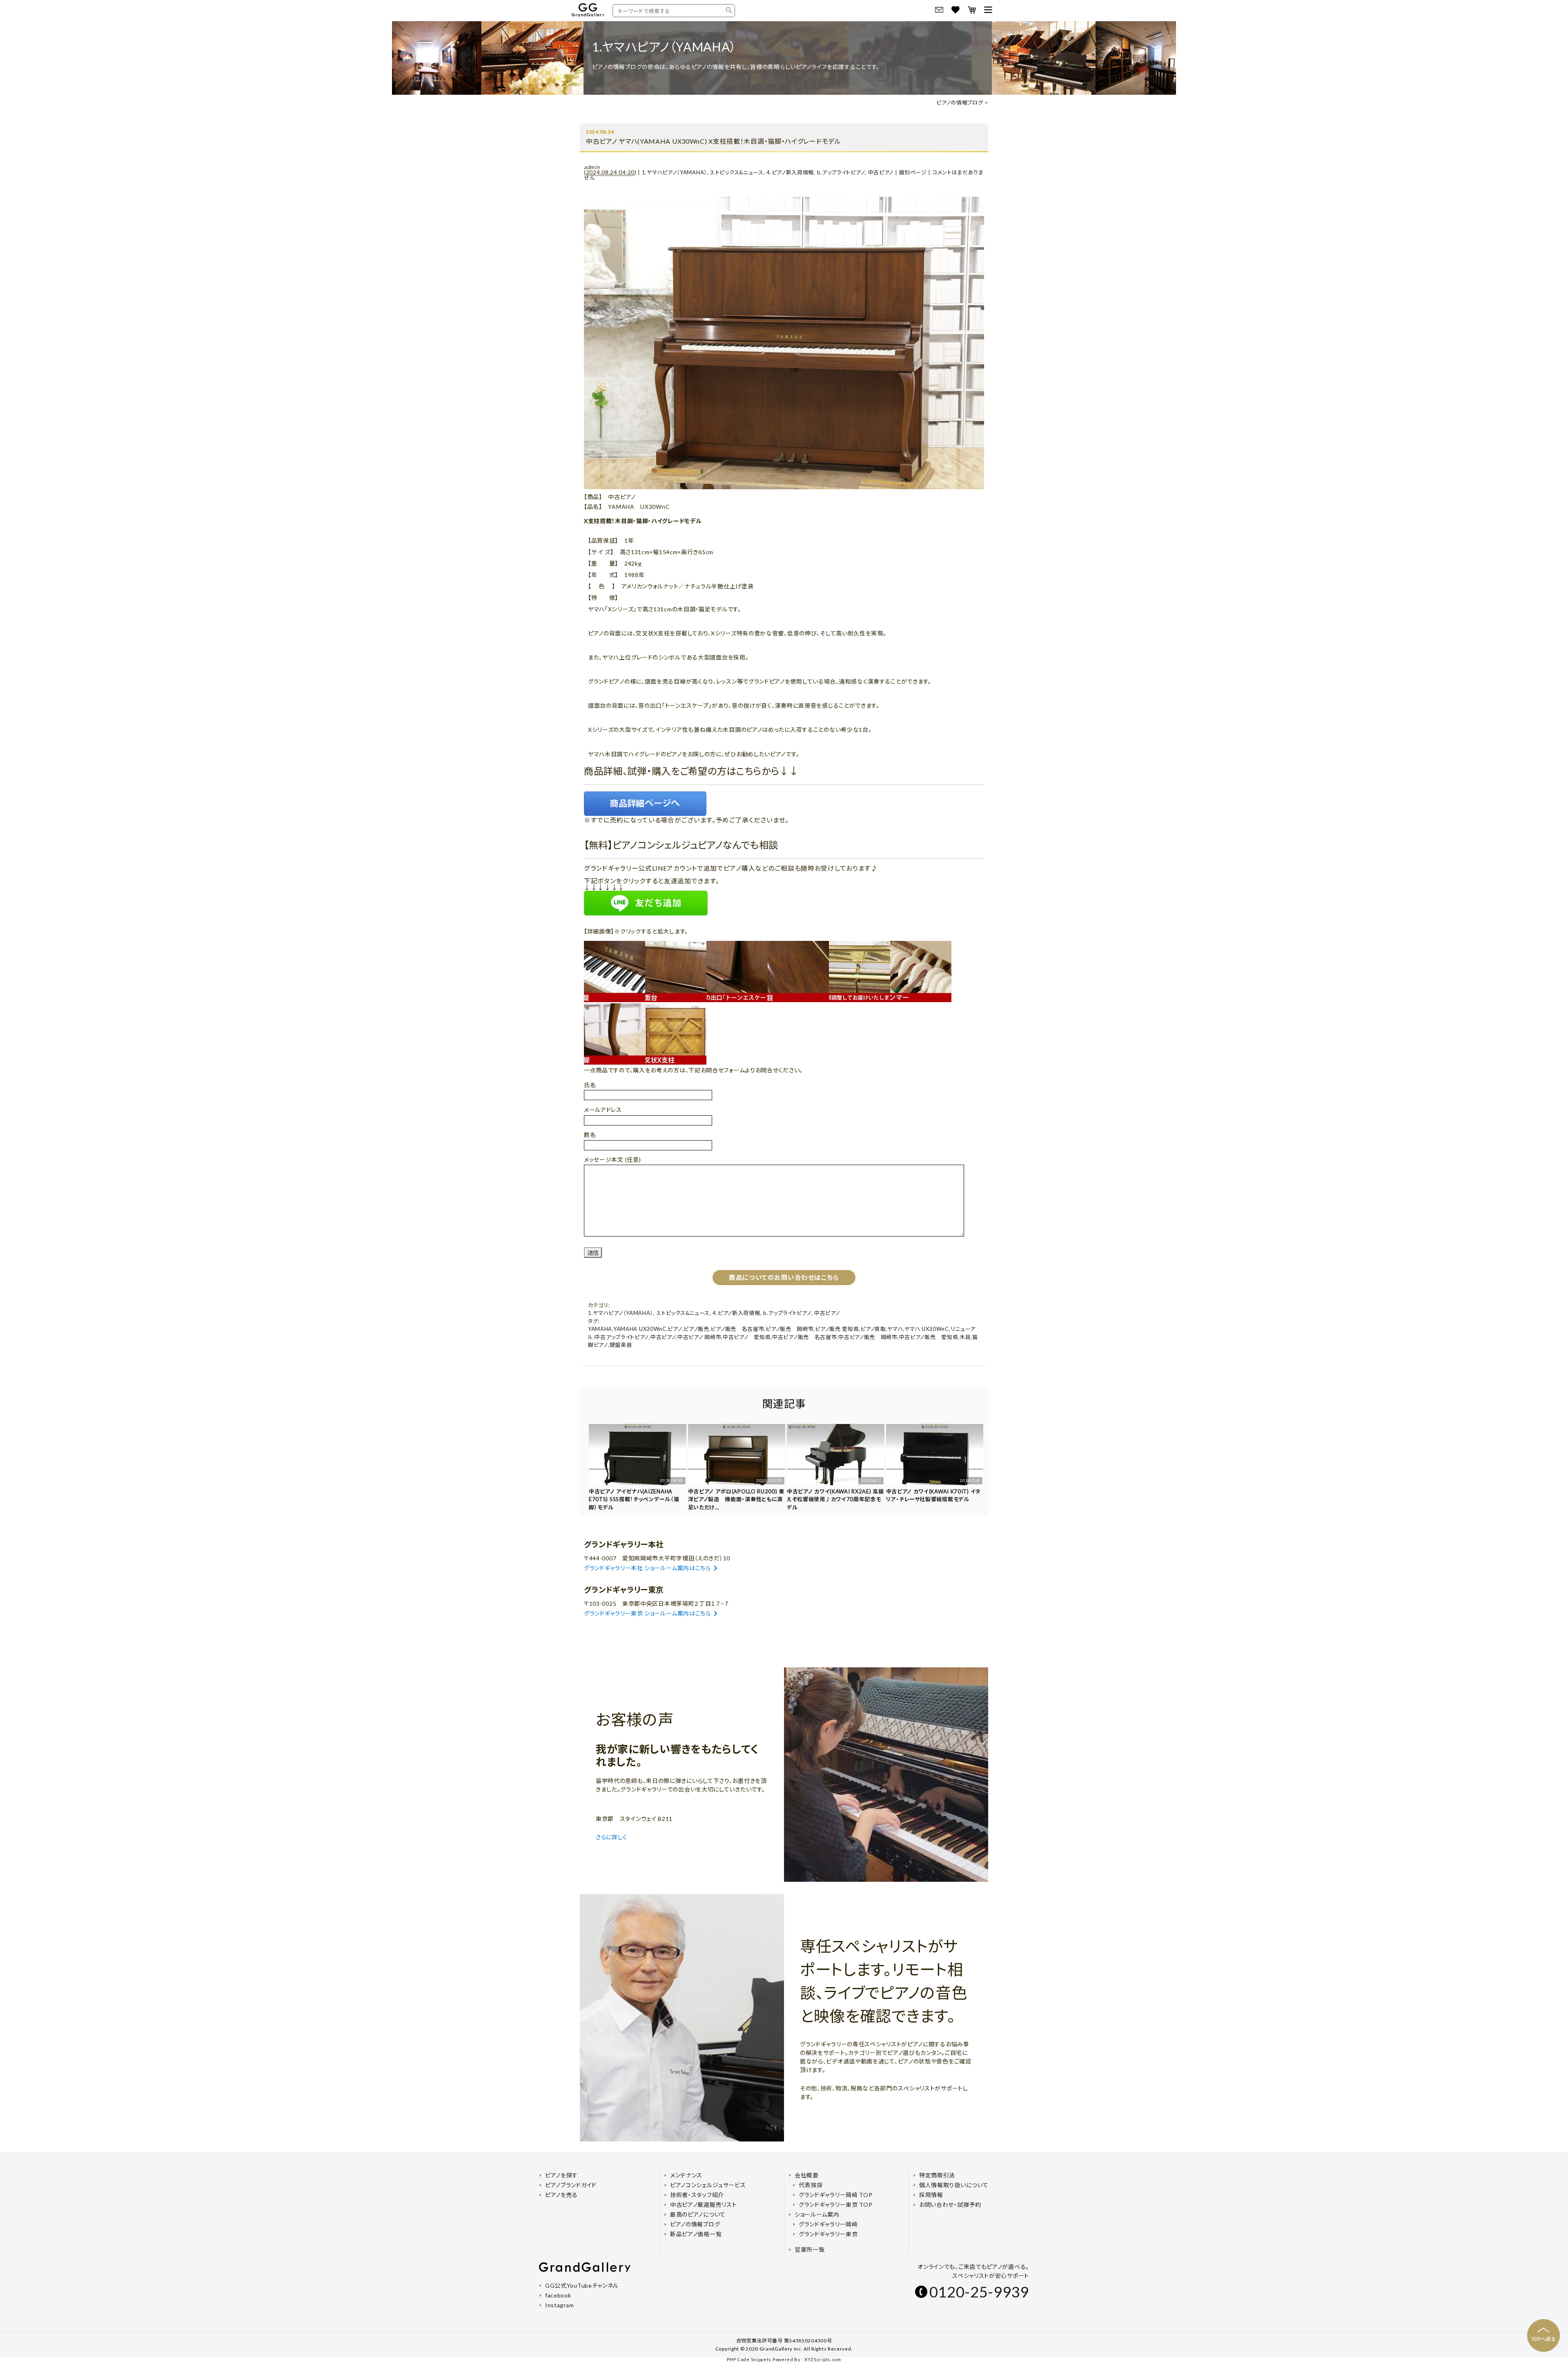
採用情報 (931, 2195)
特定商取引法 (937, 2175)
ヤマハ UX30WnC (927, 1329)
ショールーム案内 (817, 2214)
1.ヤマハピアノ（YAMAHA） (675, 172)
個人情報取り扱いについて (954, 2185)
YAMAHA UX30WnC (640, 1329)
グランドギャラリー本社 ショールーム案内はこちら (647, 1568)
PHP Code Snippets (749, 2359)
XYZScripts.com (823, 2359)
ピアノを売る (561, 2195)
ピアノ (675, 1329)
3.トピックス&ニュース (737, 172)
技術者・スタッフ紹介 (697, 2195)
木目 (965, 1337)
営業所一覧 (810, 2249)
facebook (558, 2295)
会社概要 (807, 2175)
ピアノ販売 (696, 1329)
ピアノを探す (561, 2175)
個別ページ (913, 172)
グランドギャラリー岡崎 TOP (836, 2195)
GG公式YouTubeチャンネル (582, 2285)
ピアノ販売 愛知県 (837, 1329)
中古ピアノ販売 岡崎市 (868, 1337)
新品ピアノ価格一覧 (696, 2234)
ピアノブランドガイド (571, 2185)
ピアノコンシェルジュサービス (708, 2185)
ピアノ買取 (873, 1329)
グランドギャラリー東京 (828, 2234)
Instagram (559, 2305)
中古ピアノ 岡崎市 (699, 1337)
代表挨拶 (811, 2185)
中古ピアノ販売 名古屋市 (804, 1337)
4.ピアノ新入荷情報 (790, 172)
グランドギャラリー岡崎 (828, 2224)
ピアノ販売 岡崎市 (790, 1329)
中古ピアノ (881, 172)
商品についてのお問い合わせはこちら (784, 1277)
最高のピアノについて (698, 2214)
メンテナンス (686, 2175)
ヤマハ (895, 1329)
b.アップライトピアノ (841, 172)
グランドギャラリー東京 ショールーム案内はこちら (647, 1613)
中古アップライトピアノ (622, 1337)
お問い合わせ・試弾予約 (950, 2205)
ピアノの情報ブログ (960, 103)
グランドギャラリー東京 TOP (836, 2205)
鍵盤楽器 (621, 1345)
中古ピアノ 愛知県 (747, 1337)
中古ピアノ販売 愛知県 (929, 1337)
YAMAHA (600, 1329)
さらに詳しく (612, 1837)
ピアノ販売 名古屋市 (737, 1329)
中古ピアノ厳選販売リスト (703, 2205)
